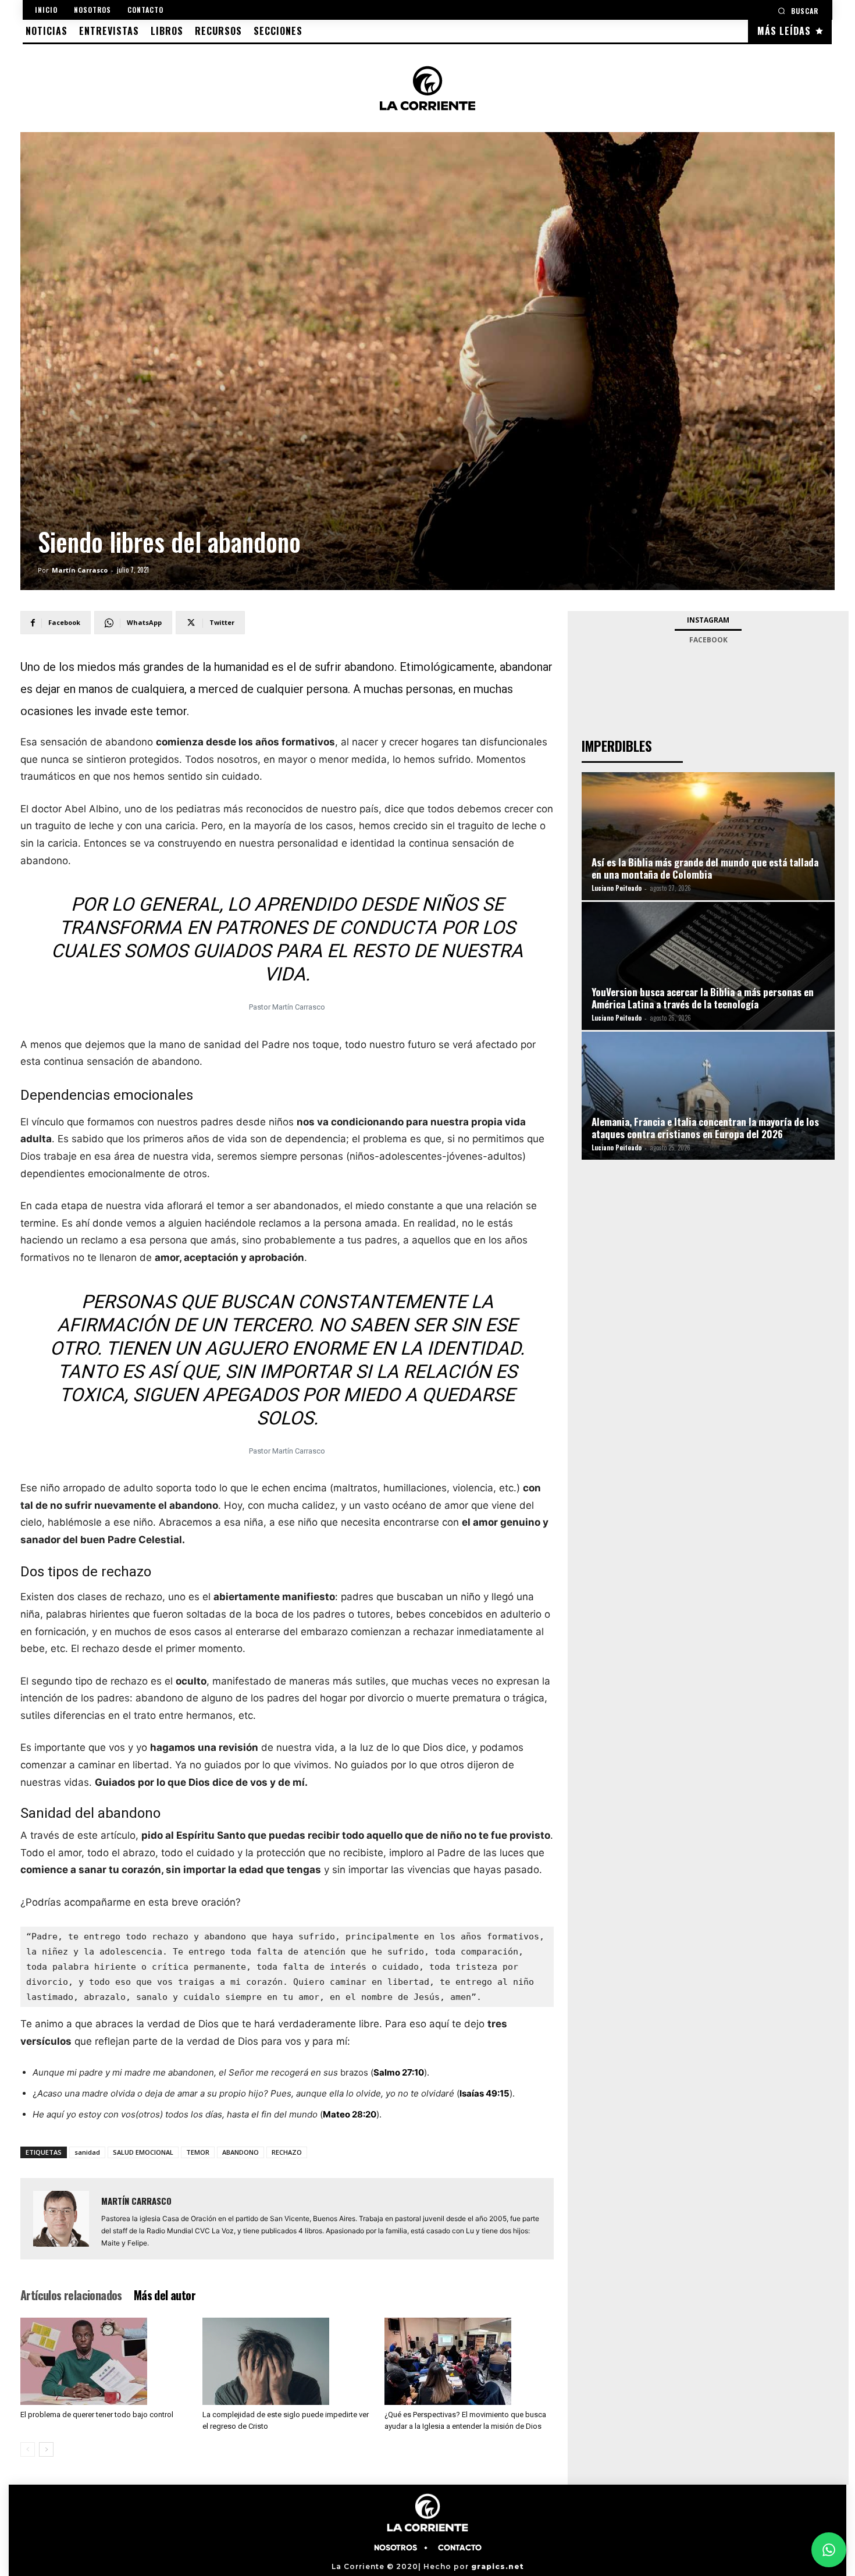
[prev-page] (28, 2449)
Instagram (708, 620)
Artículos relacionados (71, 2295)
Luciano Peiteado (617, 888)
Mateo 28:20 (350, 2114)
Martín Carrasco (80, 570)
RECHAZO (287, 2152)
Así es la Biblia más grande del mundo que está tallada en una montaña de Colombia (705, 868)
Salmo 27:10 (399, 2072)
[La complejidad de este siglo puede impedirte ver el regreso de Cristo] (287, 2361)
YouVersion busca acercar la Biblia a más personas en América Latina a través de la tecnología (703, 998)
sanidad (87, 2152)
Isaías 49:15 (484, 2093)
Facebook (708, 640)
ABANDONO (241, 2152)
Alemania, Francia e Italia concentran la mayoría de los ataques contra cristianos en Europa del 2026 (705, 1128)
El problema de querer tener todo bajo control (97, 2415)
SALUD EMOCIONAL (143, 2152)
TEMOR (198, 2152)
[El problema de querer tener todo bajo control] (105, 2361)
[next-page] (46, 2449)
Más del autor (165, 2295)
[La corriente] (427, 88)
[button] (798, 11)
